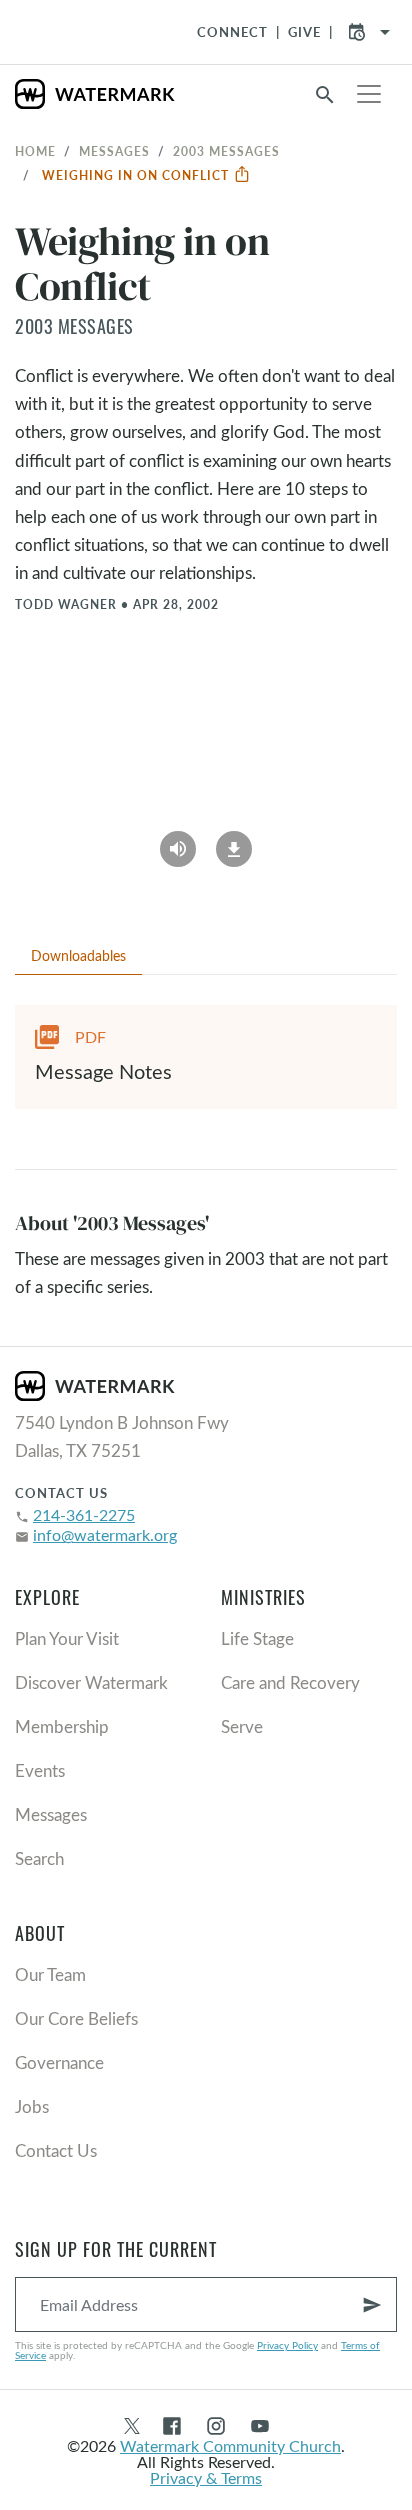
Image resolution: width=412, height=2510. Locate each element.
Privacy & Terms (206, 2477)
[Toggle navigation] (369, 94)
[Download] (234, 842)
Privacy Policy (287, 2345)
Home (35, 151)
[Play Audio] (178, 842)
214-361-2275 (84, 1514)
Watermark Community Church (230, 2445)
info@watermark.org (105, 1534)
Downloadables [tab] (78, 955)
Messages (114, 151)
